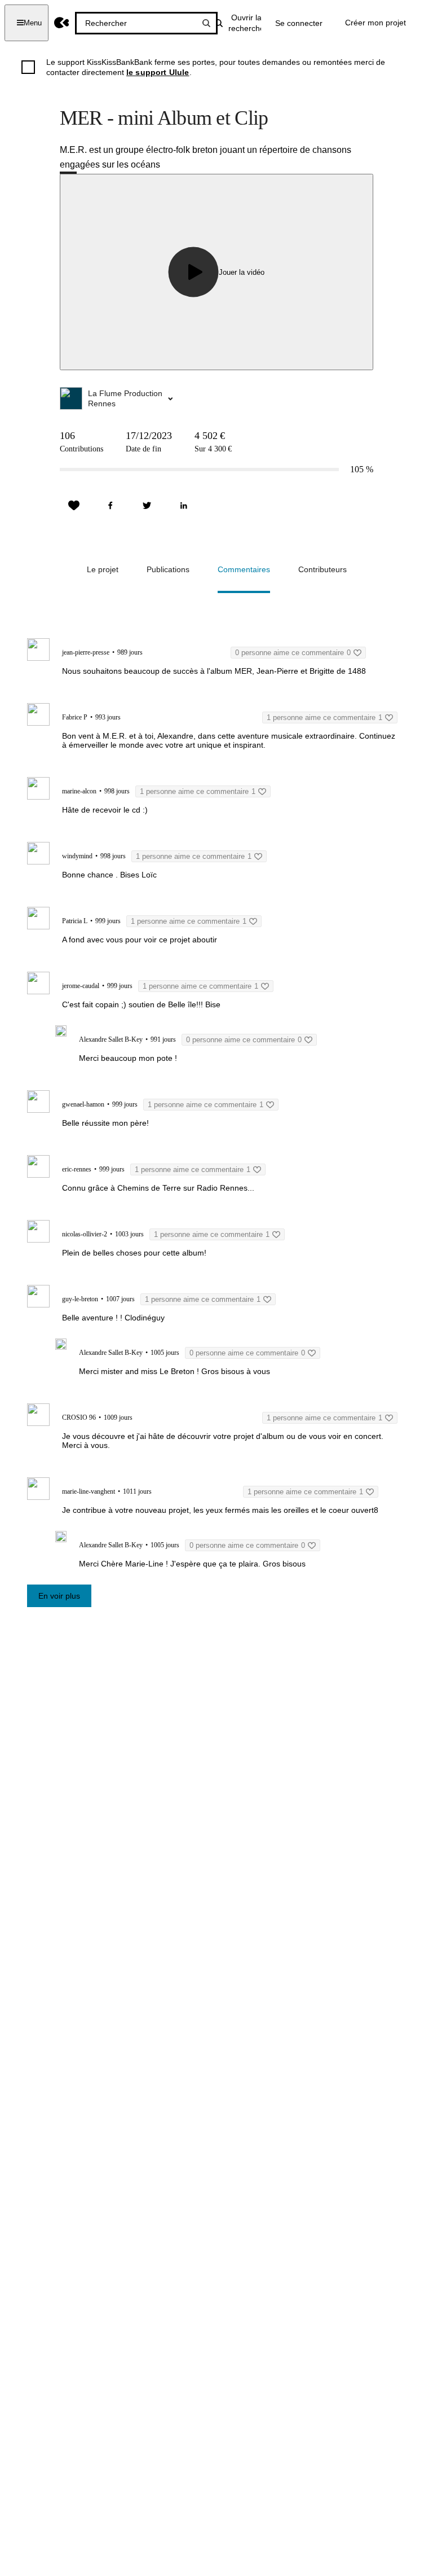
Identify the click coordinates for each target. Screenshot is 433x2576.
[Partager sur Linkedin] (184, 506)
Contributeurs (322, 569)
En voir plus (59, 1596)
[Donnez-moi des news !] (74, 506)
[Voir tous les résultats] (206, 23)
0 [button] (293, 653)
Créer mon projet (375, 23)
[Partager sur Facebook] (111, 506)
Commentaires (244, 569)
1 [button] (324, 717)
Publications (168, 569)
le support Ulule (158, 72)
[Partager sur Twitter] (147, 506)
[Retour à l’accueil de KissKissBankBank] (62, 23)
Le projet (103, 569)
